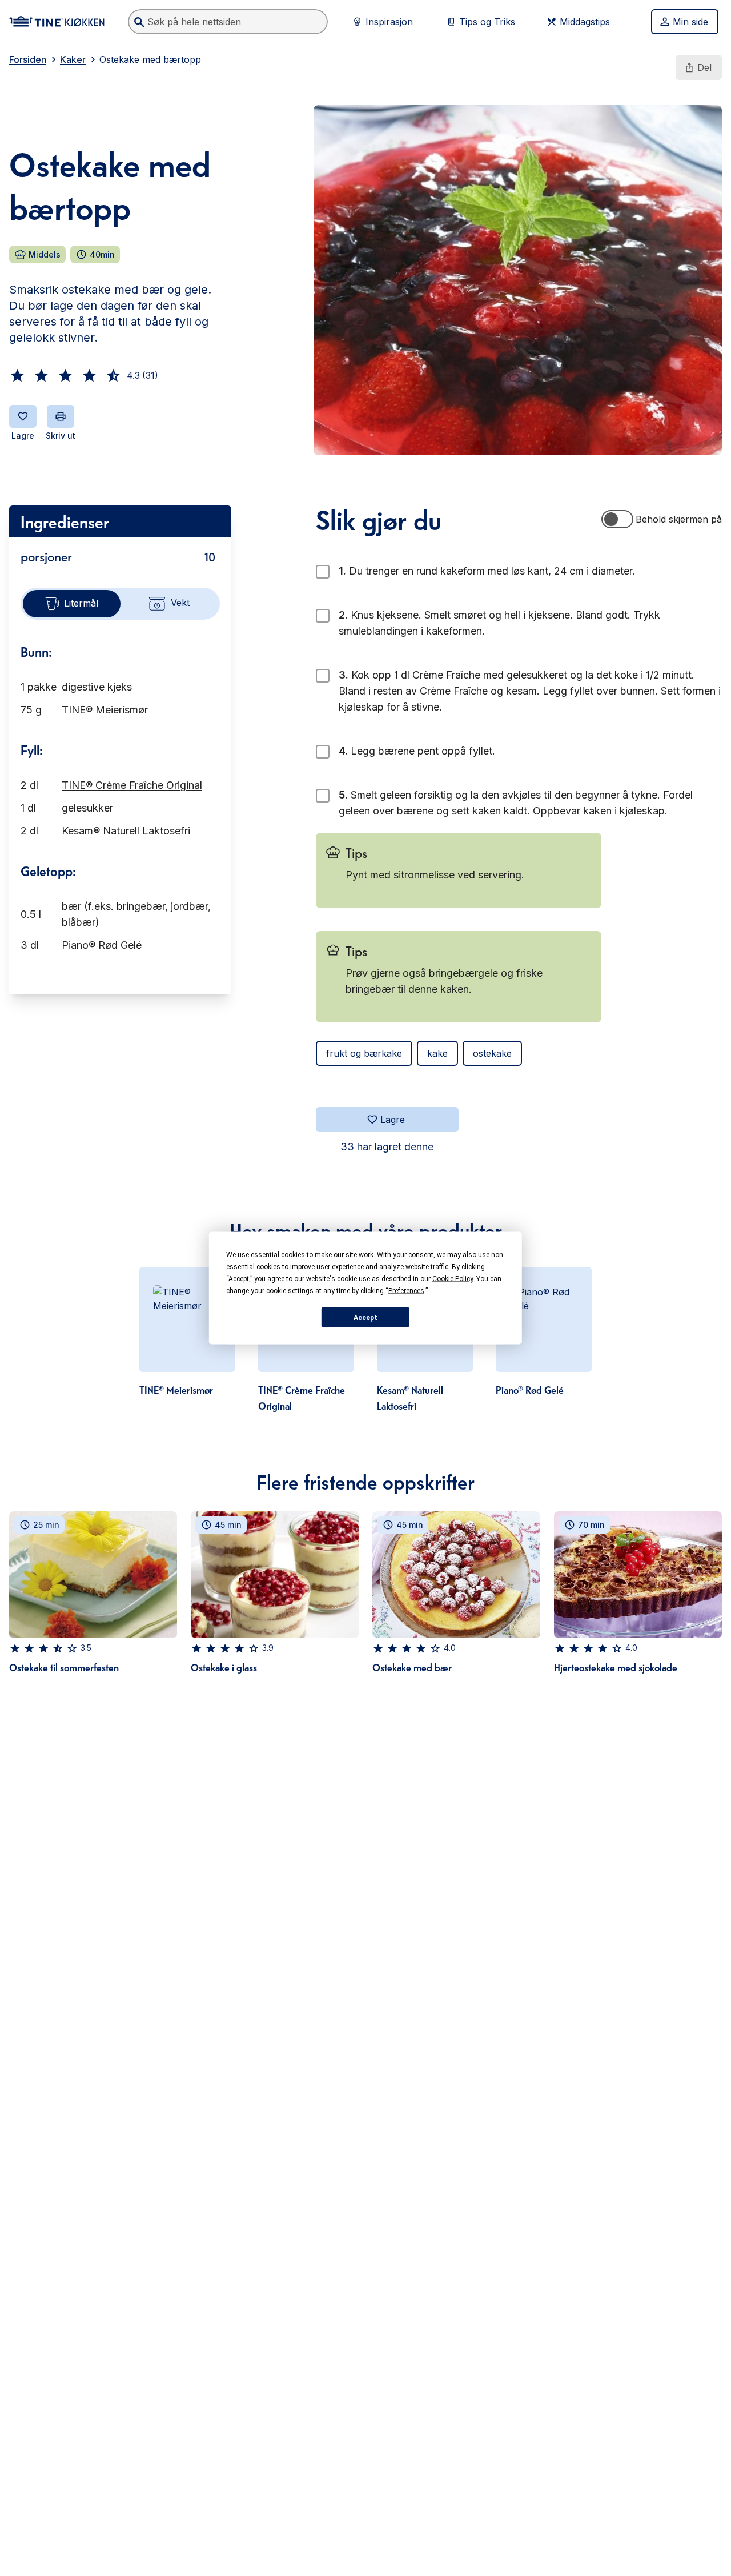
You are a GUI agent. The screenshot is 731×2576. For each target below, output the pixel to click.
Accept (365, 1317)
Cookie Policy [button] (453, 1279)
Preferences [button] (406, 1291)
